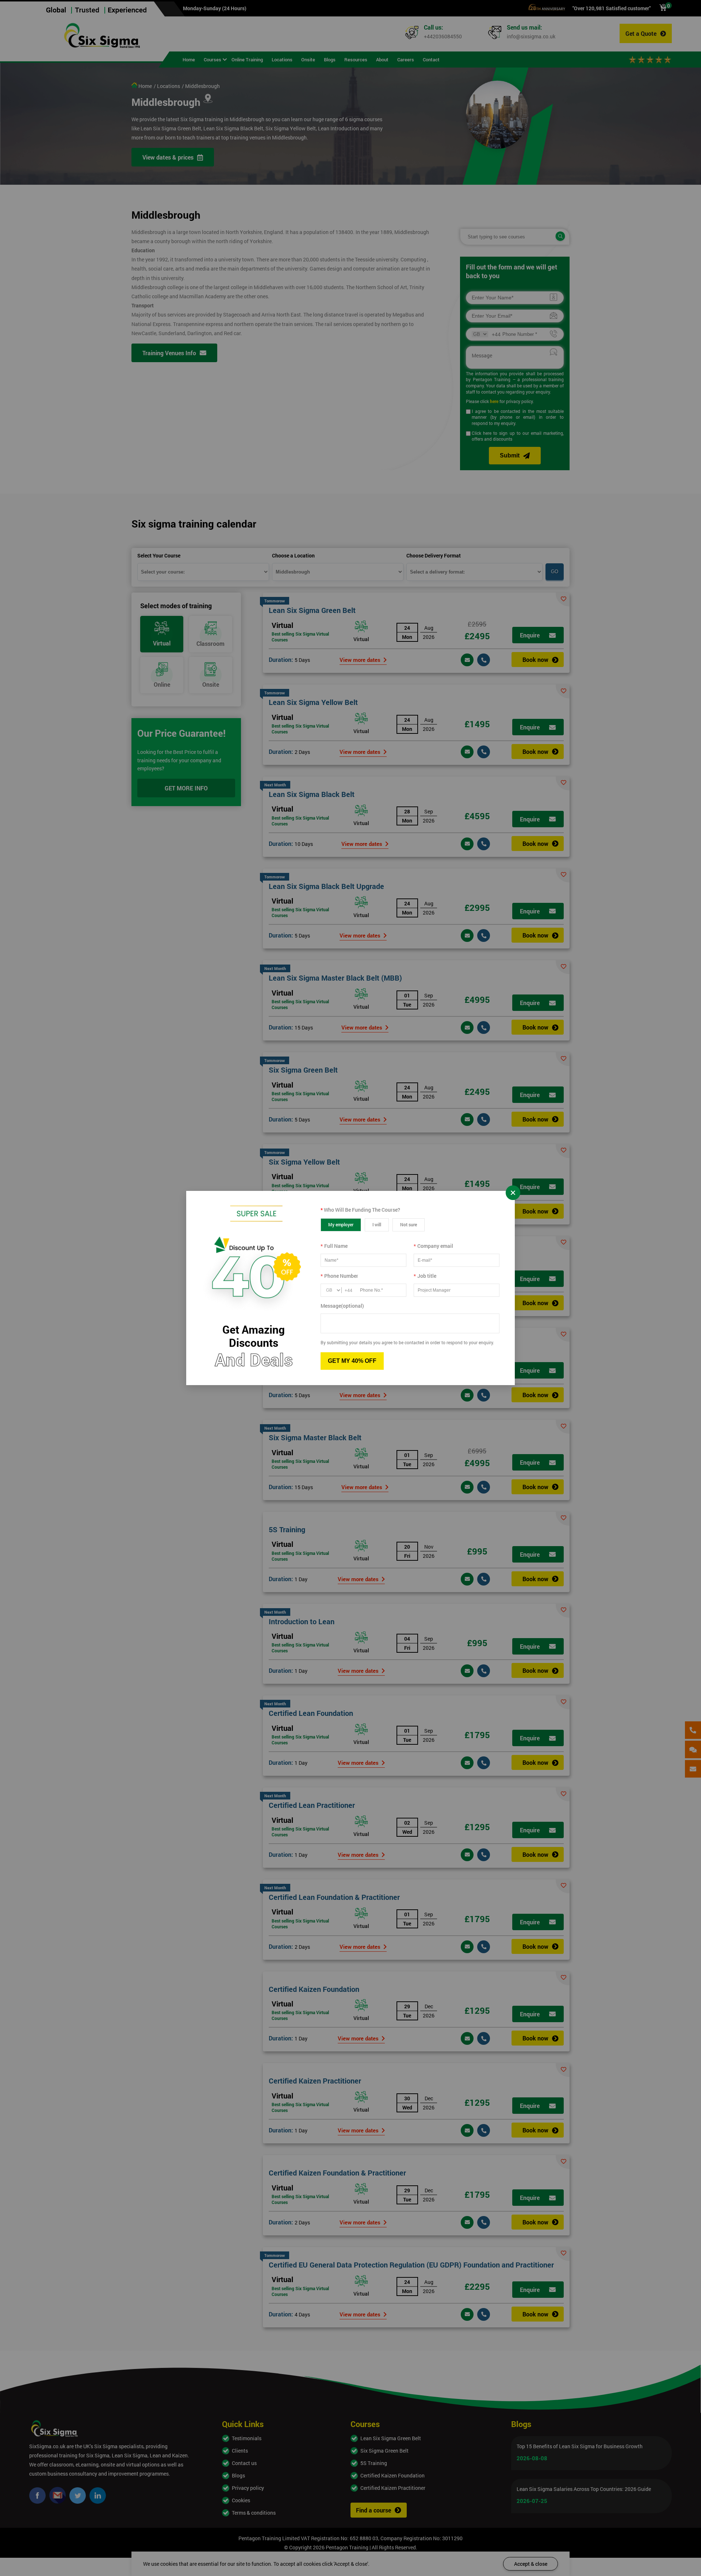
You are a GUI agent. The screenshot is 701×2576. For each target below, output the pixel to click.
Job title (425, 1276)
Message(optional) (342, 1306)
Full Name (334, 1246)
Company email (433, 1246)
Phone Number (339, 1276)
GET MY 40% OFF (352, 1361)
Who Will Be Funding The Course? (360, 1210)
